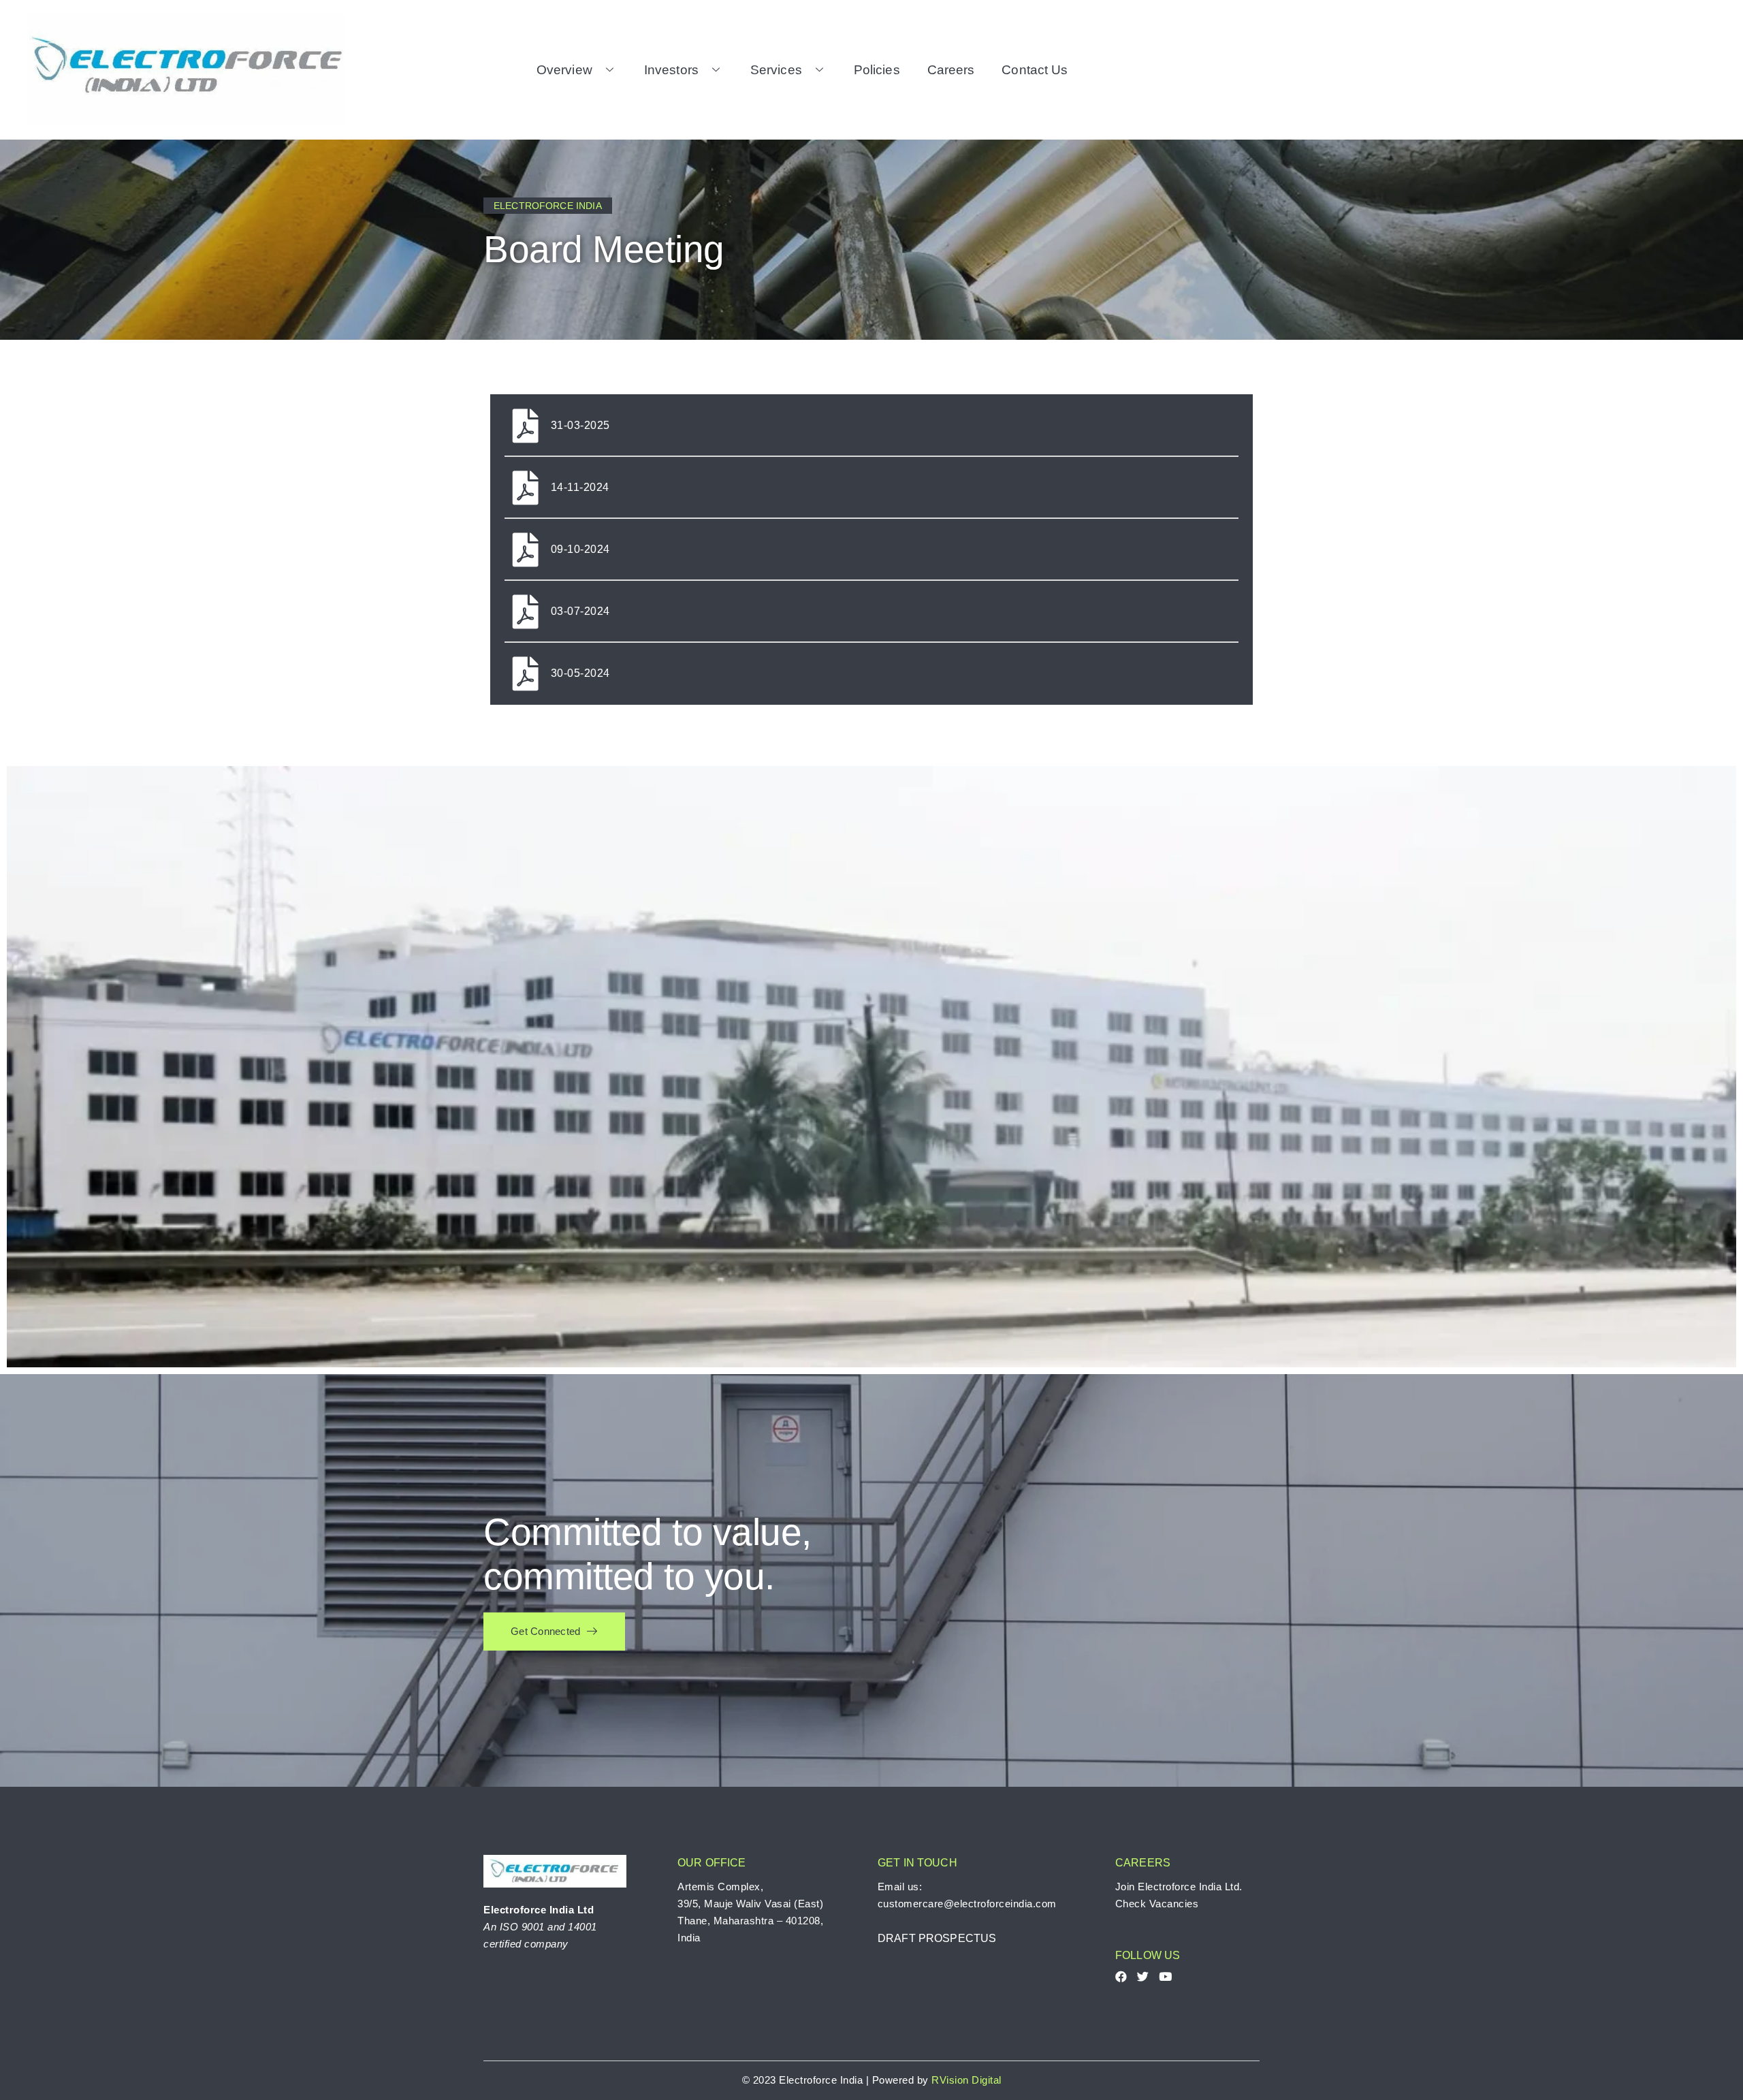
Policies (877, 70)
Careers (951, 70)
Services (776, 70)
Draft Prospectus (937, 1938)
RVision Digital (966, 2080)
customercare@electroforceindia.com (967, 1904)
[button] (554, 1632)
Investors (671, 70)
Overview (564, 70)
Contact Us (1035, 70)
